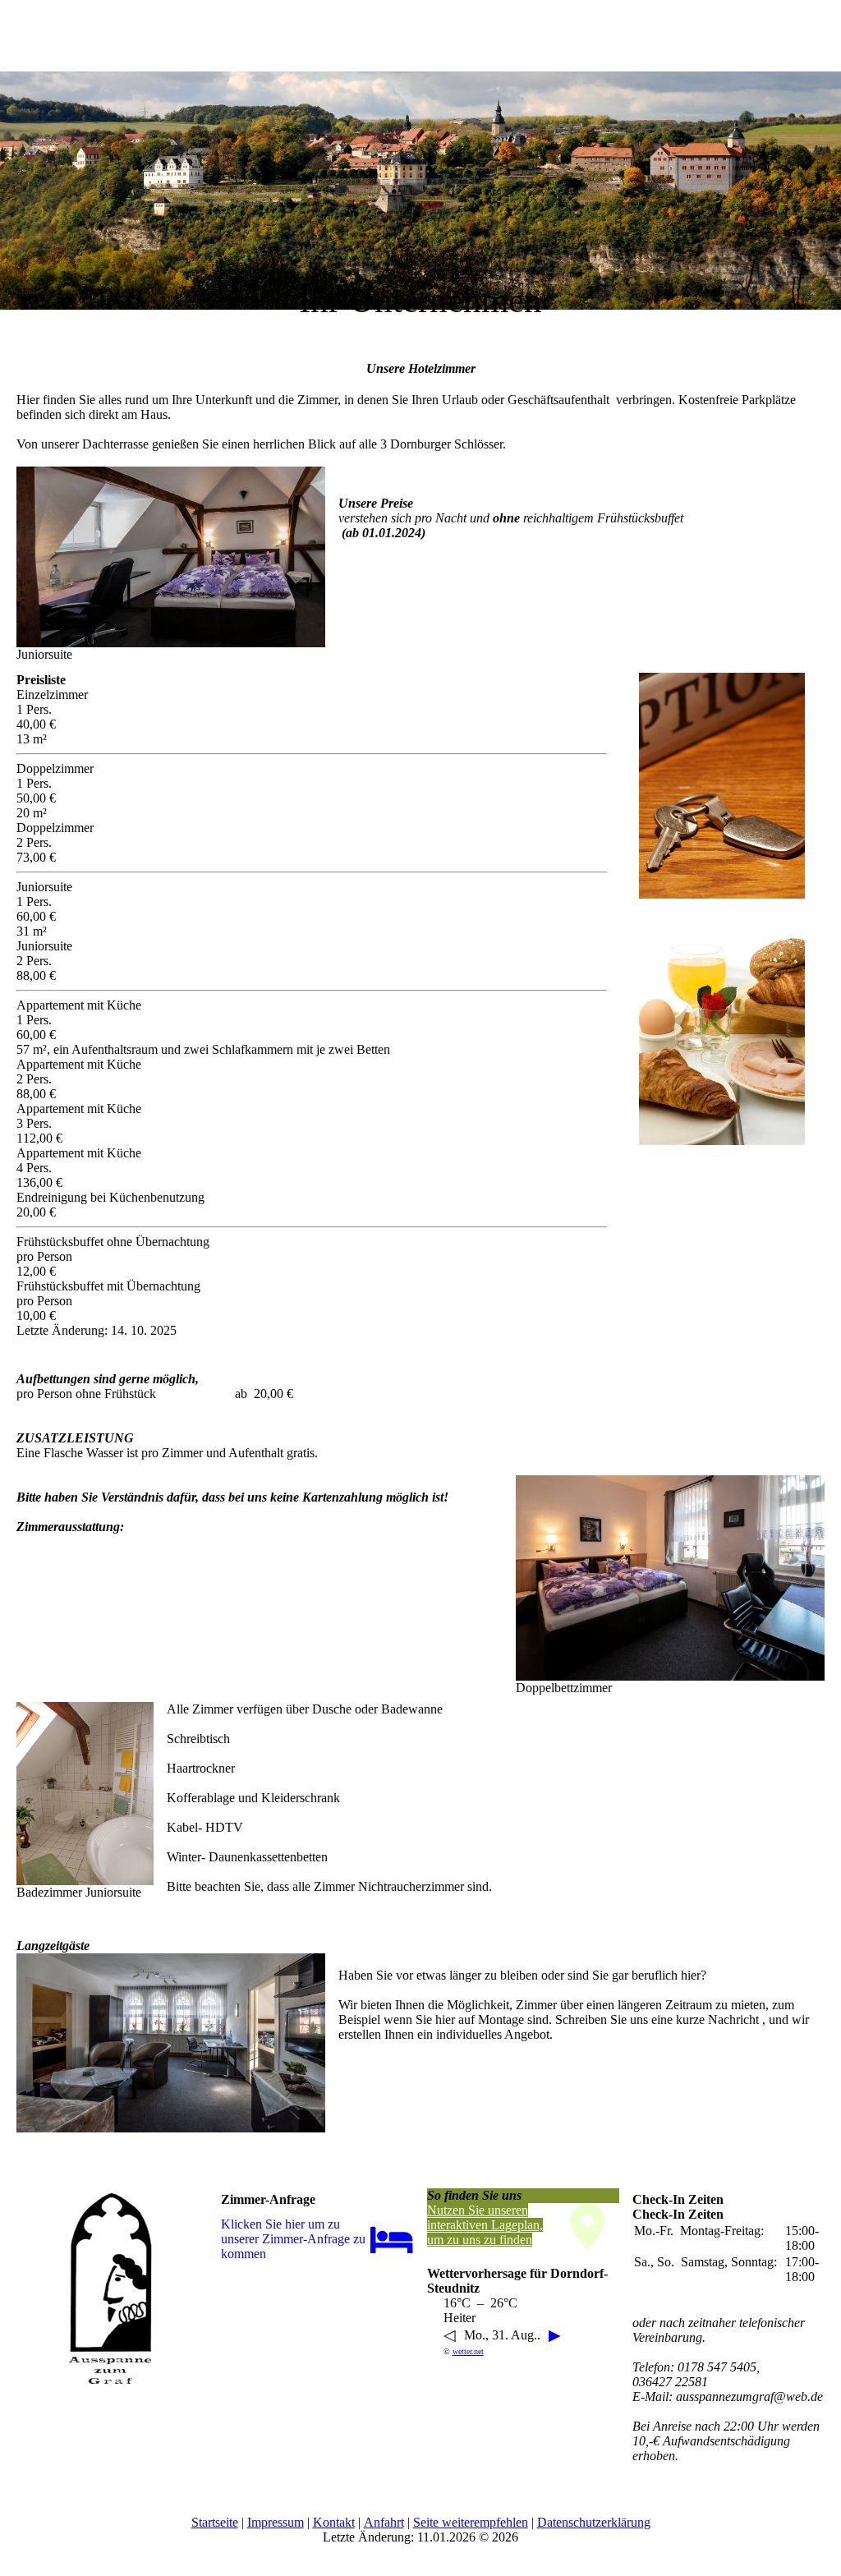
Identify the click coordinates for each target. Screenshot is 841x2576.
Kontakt (334, 2522)
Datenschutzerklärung (594, 2522)
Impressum (276, 2522)
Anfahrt (384, 2522)
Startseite (215, 2522)
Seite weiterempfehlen (471, 2522)
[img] (420, 164)
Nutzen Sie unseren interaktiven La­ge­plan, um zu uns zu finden (485, 2225)
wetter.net (468, 2351)
